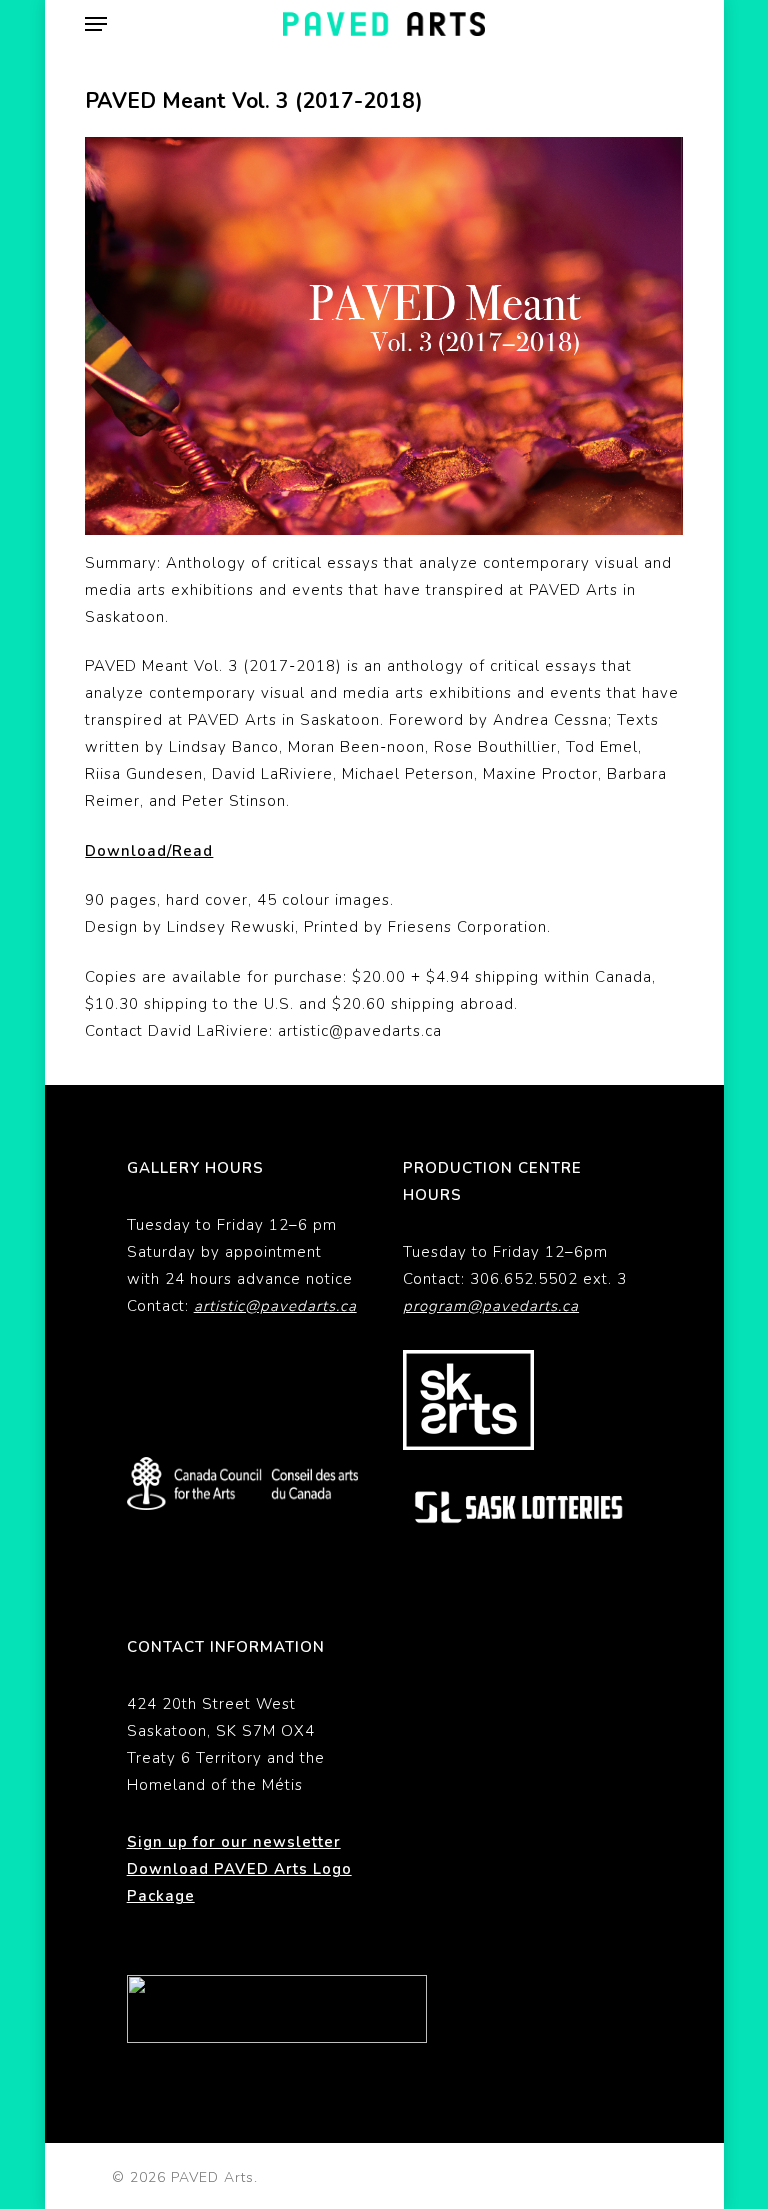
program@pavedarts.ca (491, 1306)
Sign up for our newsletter (234, 1842)
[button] (96, 24)
